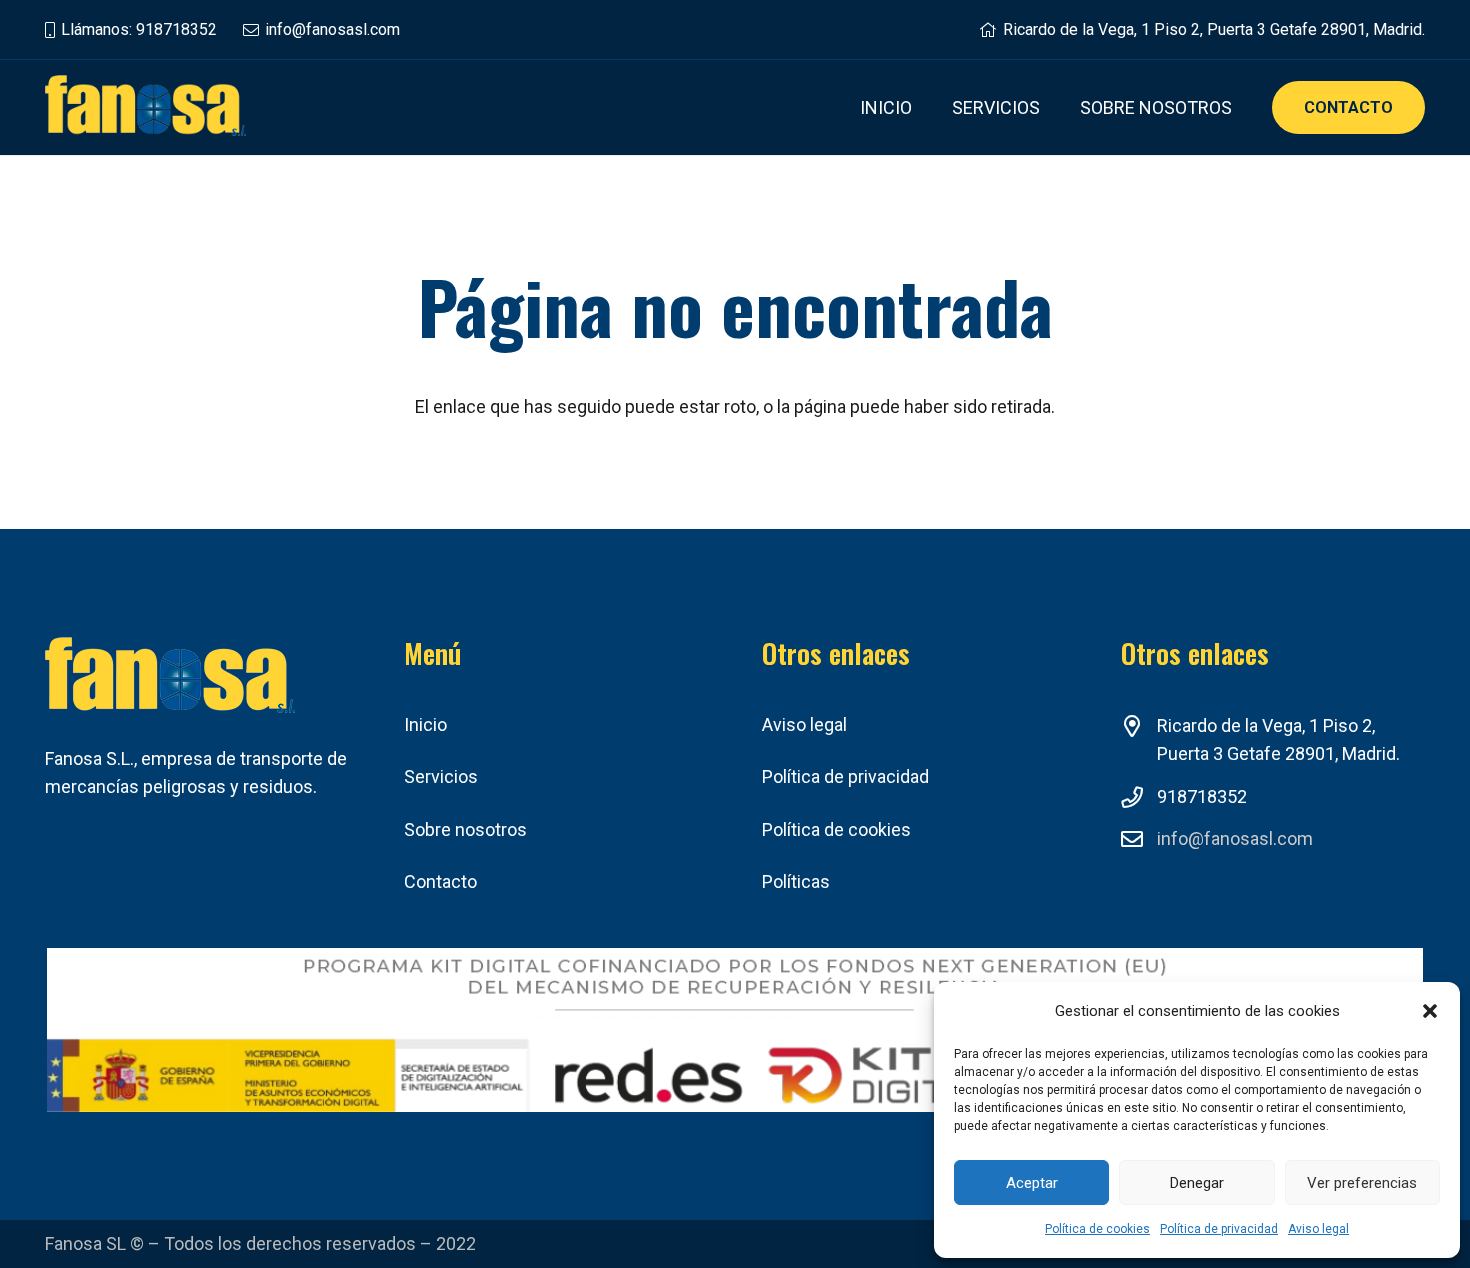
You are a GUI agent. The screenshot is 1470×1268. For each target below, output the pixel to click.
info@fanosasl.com (1235, 838)
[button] (1430, 1011)
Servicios (441, 776)
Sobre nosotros (465, 829)
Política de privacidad (1219, 1229)
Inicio (425, 724)
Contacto (440, 881)
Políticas (796, 881)
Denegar (1197, 1183)
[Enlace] (145, 107)
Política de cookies (1097, 1229)
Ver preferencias (1362, 1183)
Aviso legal (1318, 1229)
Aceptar (1032, 1183)
